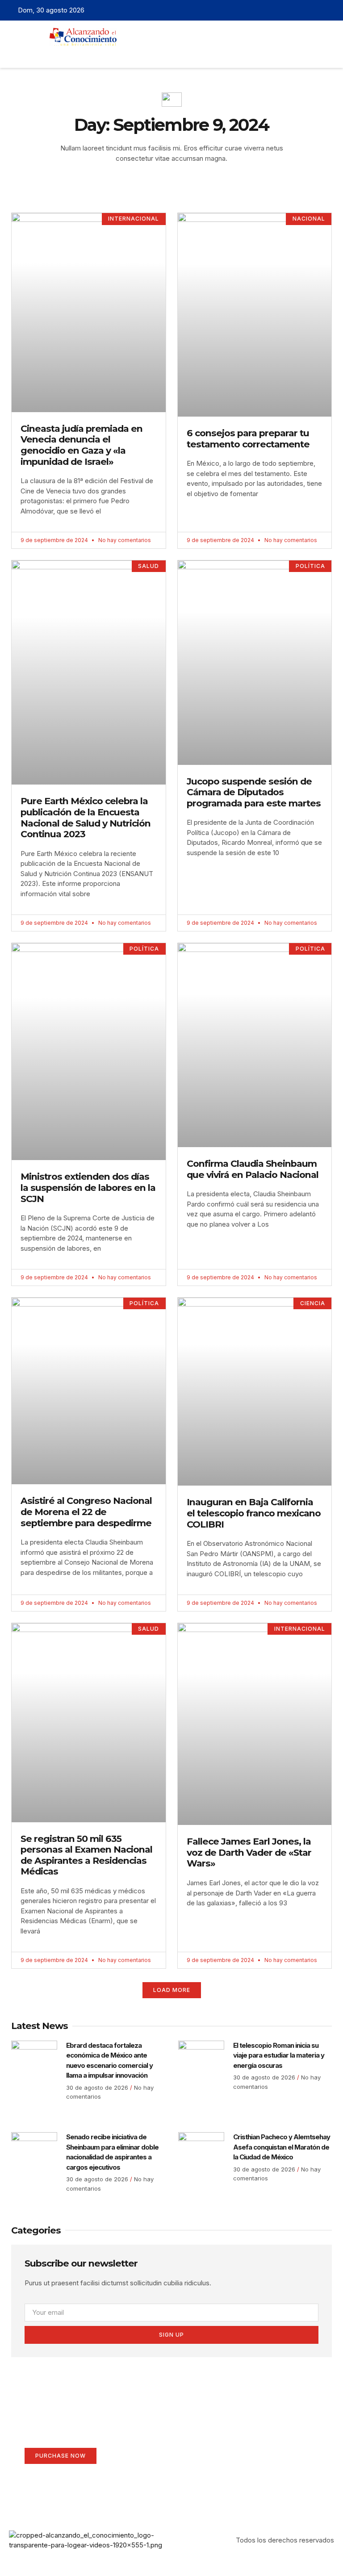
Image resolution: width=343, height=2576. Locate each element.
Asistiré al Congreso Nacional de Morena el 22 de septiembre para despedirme (86, 1511)
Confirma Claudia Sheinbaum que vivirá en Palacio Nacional (253, 1169)
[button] (155, 54)
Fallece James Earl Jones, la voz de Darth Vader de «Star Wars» (249, 1852)
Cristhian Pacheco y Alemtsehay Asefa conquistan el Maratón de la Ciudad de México (282, 2147)
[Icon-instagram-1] (314, 10)
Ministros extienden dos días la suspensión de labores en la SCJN (88, 1187)
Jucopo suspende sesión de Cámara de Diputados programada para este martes (254, 792)
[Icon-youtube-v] (328, 10)
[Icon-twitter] (301, 10)
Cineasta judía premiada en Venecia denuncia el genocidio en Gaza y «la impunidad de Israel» (82, 445)
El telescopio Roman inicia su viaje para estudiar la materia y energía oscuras (279, 2055)
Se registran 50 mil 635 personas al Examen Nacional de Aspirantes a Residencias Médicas (86, 1855)
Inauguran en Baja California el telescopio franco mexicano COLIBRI (254, 1513)
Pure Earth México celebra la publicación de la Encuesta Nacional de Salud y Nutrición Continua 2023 (86, 817)
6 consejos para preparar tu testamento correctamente (248, 438)
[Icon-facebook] (287, 10)
